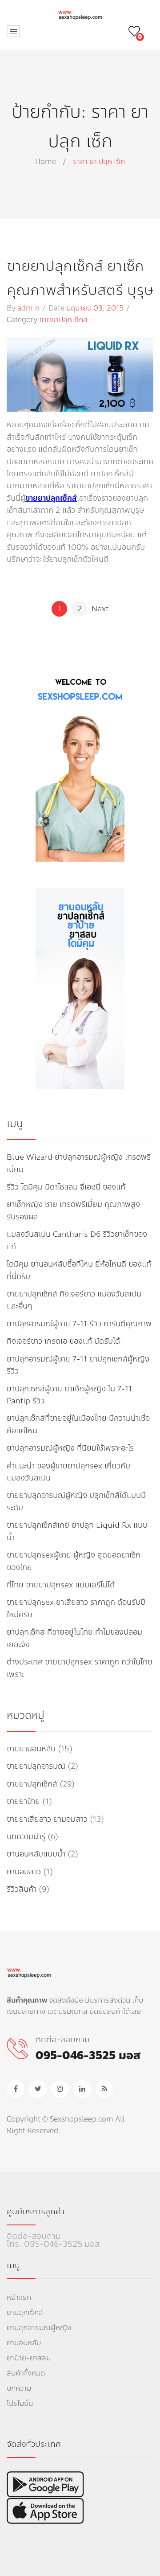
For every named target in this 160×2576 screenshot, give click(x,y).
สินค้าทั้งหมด (26, 2373)
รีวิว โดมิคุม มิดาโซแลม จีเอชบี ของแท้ (66, 1187)
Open (13, 31)
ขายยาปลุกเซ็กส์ (63, 320)
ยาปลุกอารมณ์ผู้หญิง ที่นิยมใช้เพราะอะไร (70, 1448)
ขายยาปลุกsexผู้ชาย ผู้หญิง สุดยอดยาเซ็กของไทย (74, 1561)
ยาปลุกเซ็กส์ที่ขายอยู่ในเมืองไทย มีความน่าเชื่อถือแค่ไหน (78, 1424)
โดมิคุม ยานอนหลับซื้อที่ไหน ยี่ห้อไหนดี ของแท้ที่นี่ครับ (79, 1270)
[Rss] (104, 2089)
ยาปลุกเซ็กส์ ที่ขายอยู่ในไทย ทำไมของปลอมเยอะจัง (74, 1638)
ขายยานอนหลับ (31, 1749)
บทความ (19, 2388)
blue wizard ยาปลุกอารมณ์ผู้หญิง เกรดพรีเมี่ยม (79, 1163)
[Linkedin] (82, 2089)
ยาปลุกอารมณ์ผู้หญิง (39, 2328)
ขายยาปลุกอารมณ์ (36, 1766)
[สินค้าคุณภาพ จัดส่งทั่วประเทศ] (80, 14)
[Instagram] (60, 2089)
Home (46, 162)
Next (100, 609)
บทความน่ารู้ (26, 1837)
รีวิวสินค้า (22, 1889)
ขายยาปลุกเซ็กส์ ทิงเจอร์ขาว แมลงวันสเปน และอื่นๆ (74, 1300)
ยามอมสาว (24, 1872)
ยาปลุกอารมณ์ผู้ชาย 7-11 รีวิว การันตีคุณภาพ (79, 1324)
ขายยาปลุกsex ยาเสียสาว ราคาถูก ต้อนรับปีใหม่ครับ (76, 1608)
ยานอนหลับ (24, 2343)
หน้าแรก (19, 2297)
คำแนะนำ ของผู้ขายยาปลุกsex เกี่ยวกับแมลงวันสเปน (68, 1472)
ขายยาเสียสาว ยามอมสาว (47, 1819)
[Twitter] (38, 2089)
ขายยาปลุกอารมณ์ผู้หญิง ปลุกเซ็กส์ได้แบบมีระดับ (76, 1501)
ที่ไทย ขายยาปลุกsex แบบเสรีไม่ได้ (61, 1585)
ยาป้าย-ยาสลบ (29, 2358)
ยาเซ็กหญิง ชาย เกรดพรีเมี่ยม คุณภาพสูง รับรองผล (73, 1210)
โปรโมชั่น (20, 2403)
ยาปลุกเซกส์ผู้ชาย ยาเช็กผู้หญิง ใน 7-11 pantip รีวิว (69, 1395)
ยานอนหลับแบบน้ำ (36, 1854)
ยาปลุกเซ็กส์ (25, 2312)
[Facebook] (16, 2089)
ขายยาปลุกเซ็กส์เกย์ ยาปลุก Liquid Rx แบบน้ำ (77, 1531)
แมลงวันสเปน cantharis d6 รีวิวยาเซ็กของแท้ (77, 1240)
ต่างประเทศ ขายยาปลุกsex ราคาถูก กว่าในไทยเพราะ (80, 1668)
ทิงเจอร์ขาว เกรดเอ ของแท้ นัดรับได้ (63, 1341)
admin (28, 308)
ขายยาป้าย (23, 1801)
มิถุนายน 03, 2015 (95, 308)
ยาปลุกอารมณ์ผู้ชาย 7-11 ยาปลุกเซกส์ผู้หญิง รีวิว (78, 1365)
